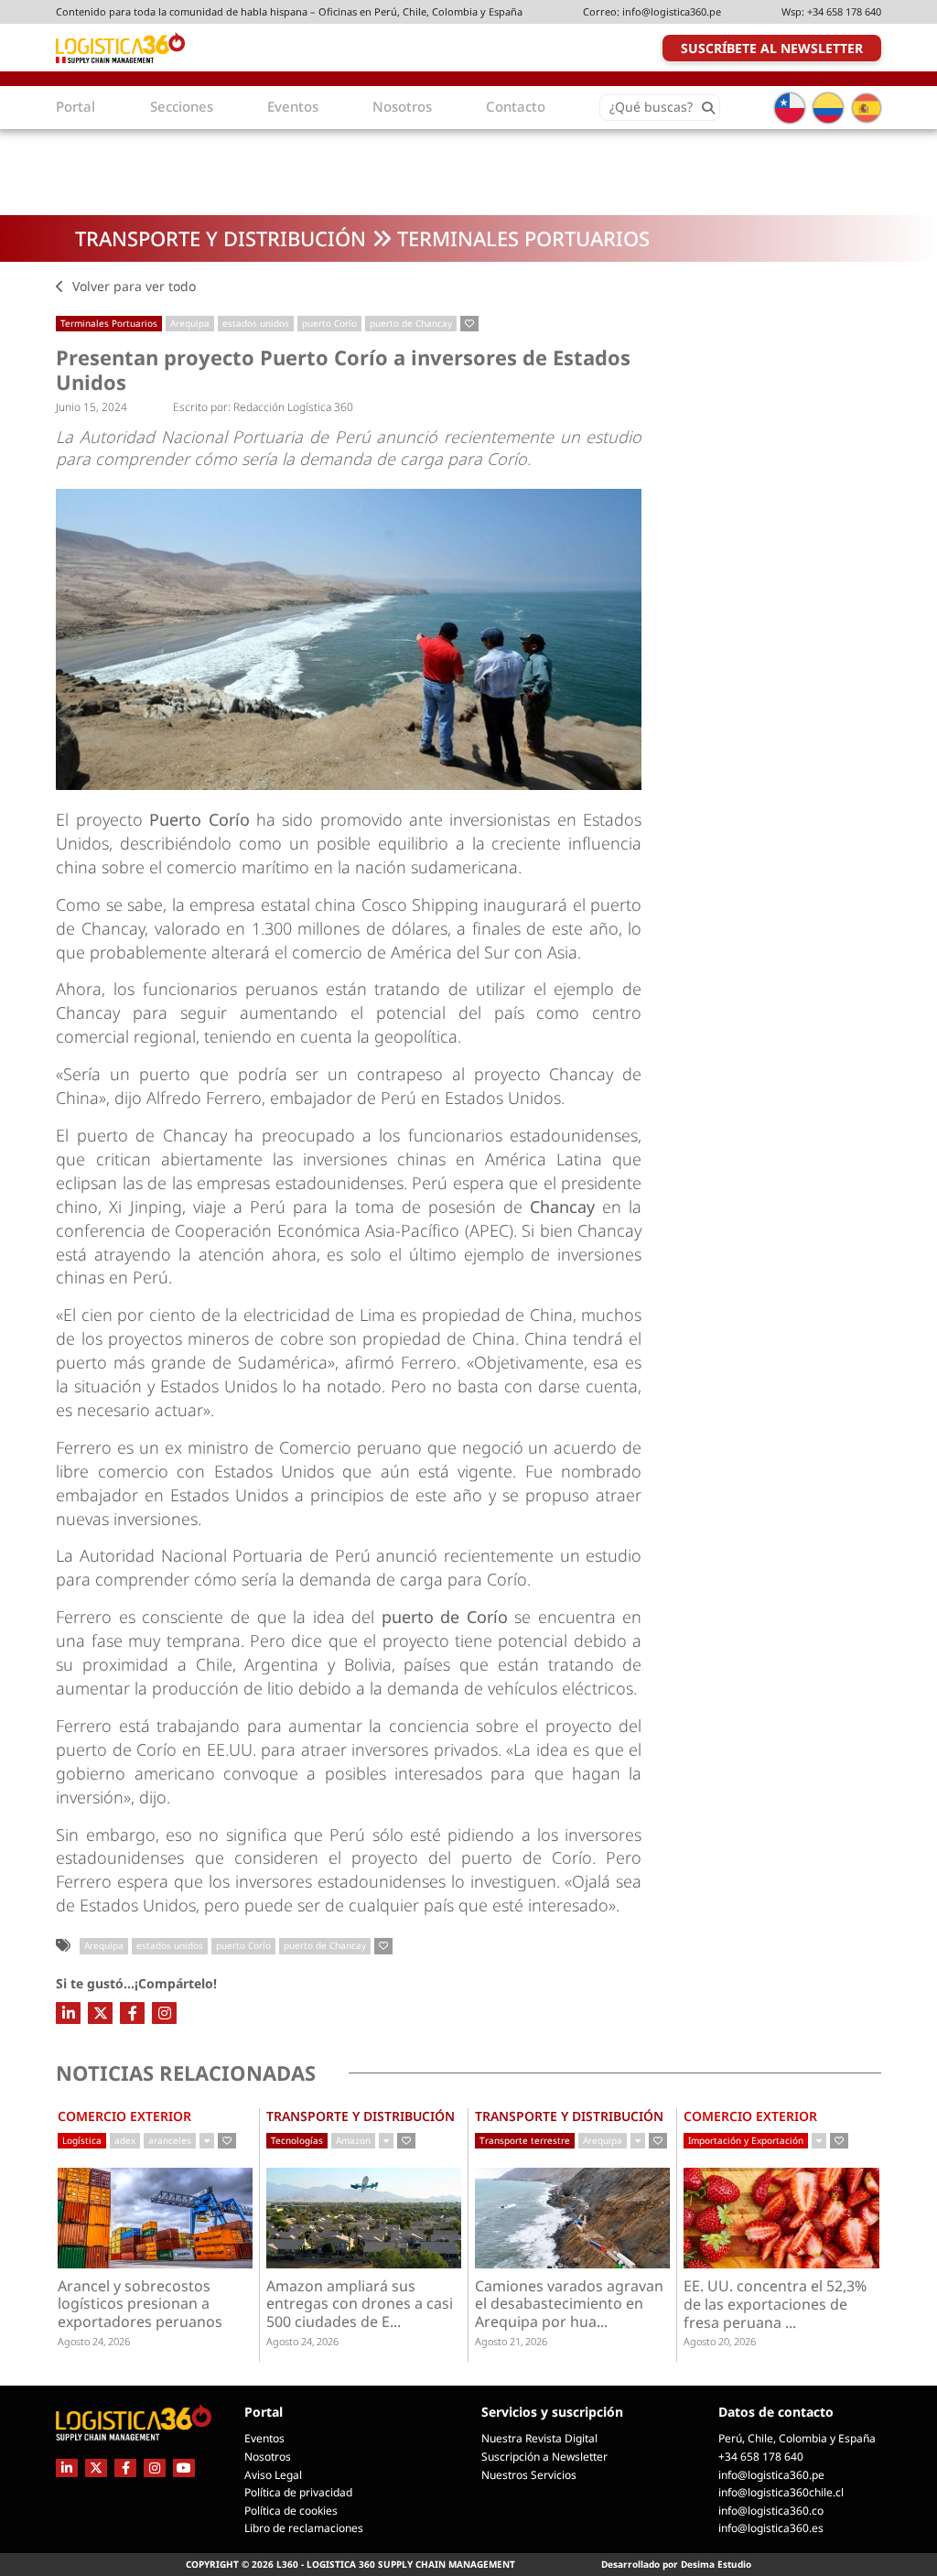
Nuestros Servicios (529, 2475)
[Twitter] (100, 2013)
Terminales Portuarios (523, 238)
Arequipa (190, 323)
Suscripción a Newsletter (544, 2457)
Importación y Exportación (746, 2140)
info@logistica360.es (771, 2528)
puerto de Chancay (411, 323)
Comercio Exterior (124, 2116)
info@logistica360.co (771, 2511)
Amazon (353, 2140)
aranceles (170, 2140)
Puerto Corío (199, 819)
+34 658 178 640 (844, 11)
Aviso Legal (273, 2475)
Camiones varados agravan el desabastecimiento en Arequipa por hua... (569, 2305)
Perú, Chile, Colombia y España (797, 2438)
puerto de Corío (445, 1617)
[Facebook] (132, 2013)
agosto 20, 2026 (720, 2341)
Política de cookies (291, 2511)
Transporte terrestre (525, 2140)
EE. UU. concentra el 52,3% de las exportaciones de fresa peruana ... (775, 2305)
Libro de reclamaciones (304, 2528)
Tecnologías (297, 2140)
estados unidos (256, 323)
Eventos (264, 2438)
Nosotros (268, 2457)
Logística (82, 2140)
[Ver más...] (207, 2141)
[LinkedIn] (68, 2013)
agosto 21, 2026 (511, 2341)
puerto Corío (329, 323)
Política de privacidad (298, 2492)
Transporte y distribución (221, 238)
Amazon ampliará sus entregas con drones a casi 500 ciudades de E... (360, 2305)
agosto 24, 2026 (94, 2341)
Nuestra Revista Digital (539, 2438)
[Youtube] (184, 2468)
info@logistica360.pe (672, 11)
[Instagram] (164, 2013)
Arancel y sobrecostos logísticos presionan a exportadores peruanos (140, 2305)
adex (125, 2140)
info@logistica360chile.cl (781, 2492)
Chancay (566, 1207)
